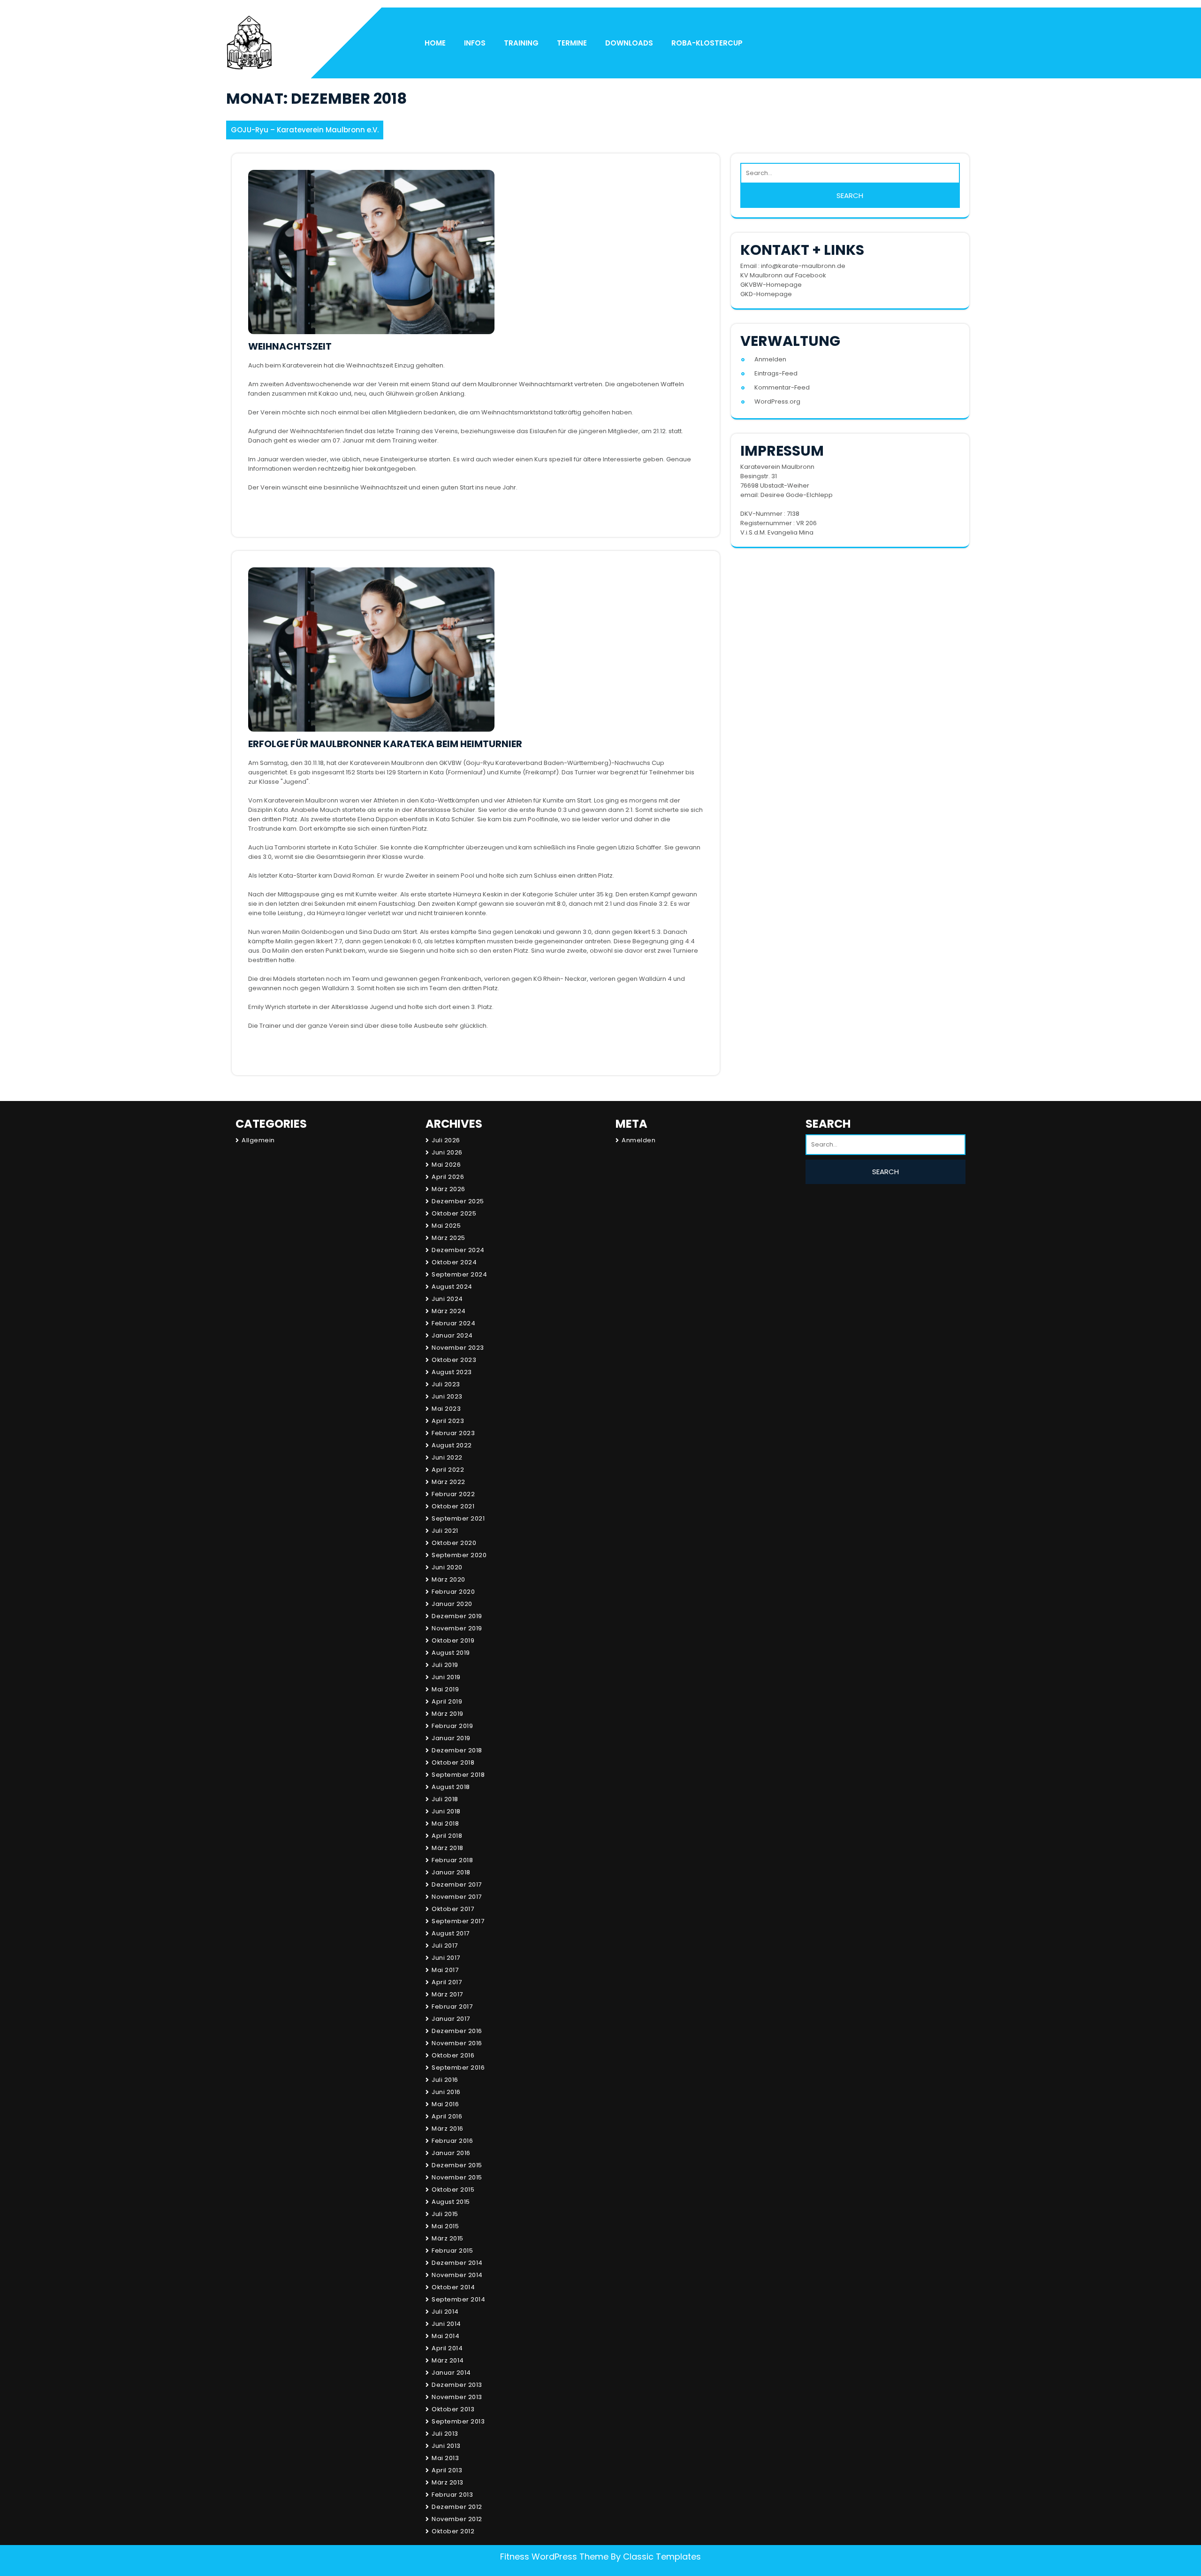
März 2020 (448, 1579)
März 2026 (448, 1189)
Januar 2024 (452, 1335)
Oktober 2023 (454, 1360)
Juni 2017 (446, 1958)
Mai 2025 (446, 1226)
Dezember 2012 (457, 2507)
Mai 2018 (445, 1823)
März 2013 (448, 2482)
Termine (572, 43)
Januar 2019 (451, 1738)
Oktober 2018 (453, 1762)
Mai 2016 (445, 2104)
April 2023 (448, 1421)
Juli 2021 (445, 1531)
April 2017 (447, 1982)
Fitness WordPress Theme (554, 2557)
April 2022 (448, 1470)
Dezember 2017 (457, 1884)
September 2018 (458, 1775)
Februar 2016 (452, 2141)
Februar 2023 (453, 1433)
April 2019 (447, 1701)
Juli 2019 (445, 1665)
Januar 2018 (451, 1872)
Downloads (629, 43)
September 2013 (458, 2421)
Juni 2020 (447, 1567)
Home (435, 43)
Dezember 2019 (457, 1616)
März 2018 (448, 1848)
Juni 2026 (447, 1152)
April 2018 (447, 1836)
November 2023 (458, 1348)
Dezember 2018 (457, 1750)
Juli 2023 (446, 1384)
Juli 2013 (445, 2434)
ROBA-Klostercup (707, 43)
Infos (475, 43)
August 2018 (451, 1787)
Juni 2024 (447, 1299)
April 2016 (447, 2116)
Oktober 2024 (454, 1262)
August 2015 (451, 2202)
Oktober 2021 (453, 1506)
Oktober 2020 (454, 1543)
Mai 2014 (445, 2336)
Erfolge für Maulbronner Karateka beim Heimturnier (385, 744)
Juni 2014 (446, 2324)
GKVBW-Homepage (771, 285)
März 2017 (447, 1994)
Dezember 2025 (458, 1201)
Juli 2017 (445, 1945)
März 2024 (449, 1311)
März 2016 (448, 2129)
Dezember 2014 (457, 2263)
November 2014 (457, 2275)
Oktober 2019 (453, 1640)
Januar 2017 (451, 2019)
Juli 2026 (446, 1140)
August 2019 (451, 1653)
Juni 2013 (446, 2446)
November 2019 (457, 1628)
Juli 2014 (445, 2312)
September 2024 (459, 1274)
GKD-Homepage (766, 294)
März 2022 (448, 1482)
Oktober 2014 (453, 2287)
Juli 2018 (445, 1799)
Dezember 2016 (457, 2031)
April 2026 (448, 1177)
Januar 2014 (451, 2373)
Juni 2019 (446, 1677)
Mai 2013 (445, 2458)
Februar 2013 (452, 2495)
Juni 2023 (447, 1396)
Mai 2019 (445, 1689)
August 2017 (451, 1933)
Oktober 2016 (453, 2055)
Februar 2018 (452, 1860)
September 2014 (458, 2299)
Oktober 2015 (453, 2190)
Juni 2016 (446, 2092)
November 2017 (457, 1897)
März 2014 (448, 2360)
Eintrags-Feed (776, 373)
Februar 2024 (453, 1323)
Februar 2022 (453, 1494)
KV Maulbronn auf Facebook (783, 275)
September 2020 (459, 1555)
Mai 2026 (446, 1165)
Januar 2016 (451, 2153)
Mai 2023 (446, 1409)
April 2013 (447, 2470)
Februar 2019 (452, 1726)
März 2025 (448, 1238)
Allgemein (258, 1140)
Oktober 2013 (453, 2409)
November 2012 (457, 2519)
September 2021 (458, 1518)
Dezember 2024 (458, 1250)
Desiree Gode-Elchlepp (797, 495)
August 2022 (452, 1445)
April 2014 (447, 2348)
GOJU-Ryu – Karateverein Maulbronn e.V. (305, 130)
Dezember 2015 (457, 2165)
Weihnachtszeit (290, 346)
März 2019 (448, 1714)
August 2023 (452, 1372)
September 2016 (458, 2068)
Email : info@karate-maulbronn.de (793, 266)
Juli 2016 (445, 2080)
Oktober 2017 (453, 1909)
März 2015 (448, 2238)
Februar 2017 (452, 2007)
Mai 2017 (445, 1970)
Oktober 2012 (453, 2531)
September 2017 (458, 1921)
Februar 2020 (453, 1592)
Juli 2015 (445, 2214)
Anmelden (770, 359)
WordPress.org (777, 401)
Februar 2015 (452, 2251)
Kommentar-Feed (782, 387)
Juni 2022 (447, 1457)
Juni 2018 (446, 1811)
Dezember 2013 (457, 2385)
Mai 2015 (445, 2226)
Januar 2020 (452, 1604)
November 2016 (457, 2043)
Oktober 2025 (454, 1213)
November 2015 (457, 2177)
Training (521, 43)
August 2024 (452, 1287)
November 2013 (457, 2397)
